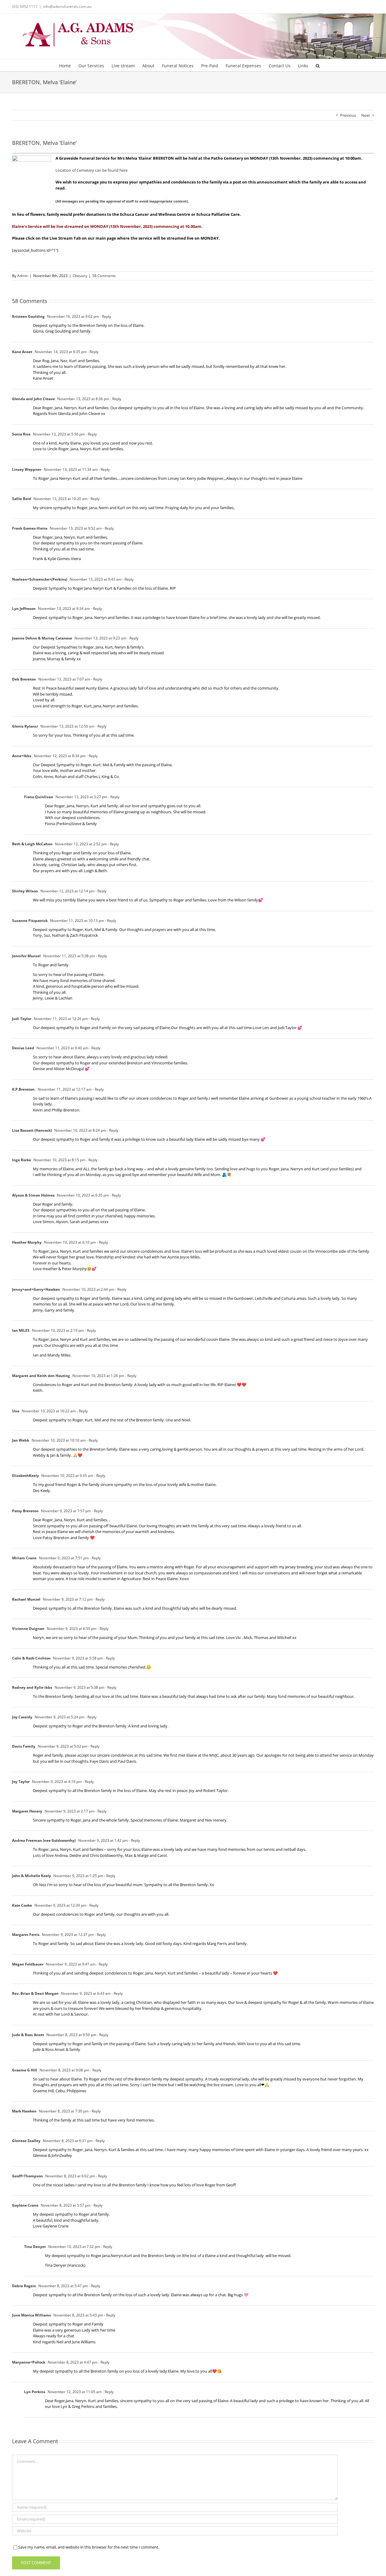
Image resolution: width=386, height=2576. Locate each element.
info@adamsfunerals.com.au (67, 6)
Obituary (80, 276)
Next (366, 115)
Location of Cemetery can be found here (92, 170)
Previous (348, 115)
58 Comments (104, 276)
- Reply (105, 316)
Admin (23, 276)
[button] (318, 65)
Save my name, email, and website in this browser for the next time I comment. (89, 2547)
